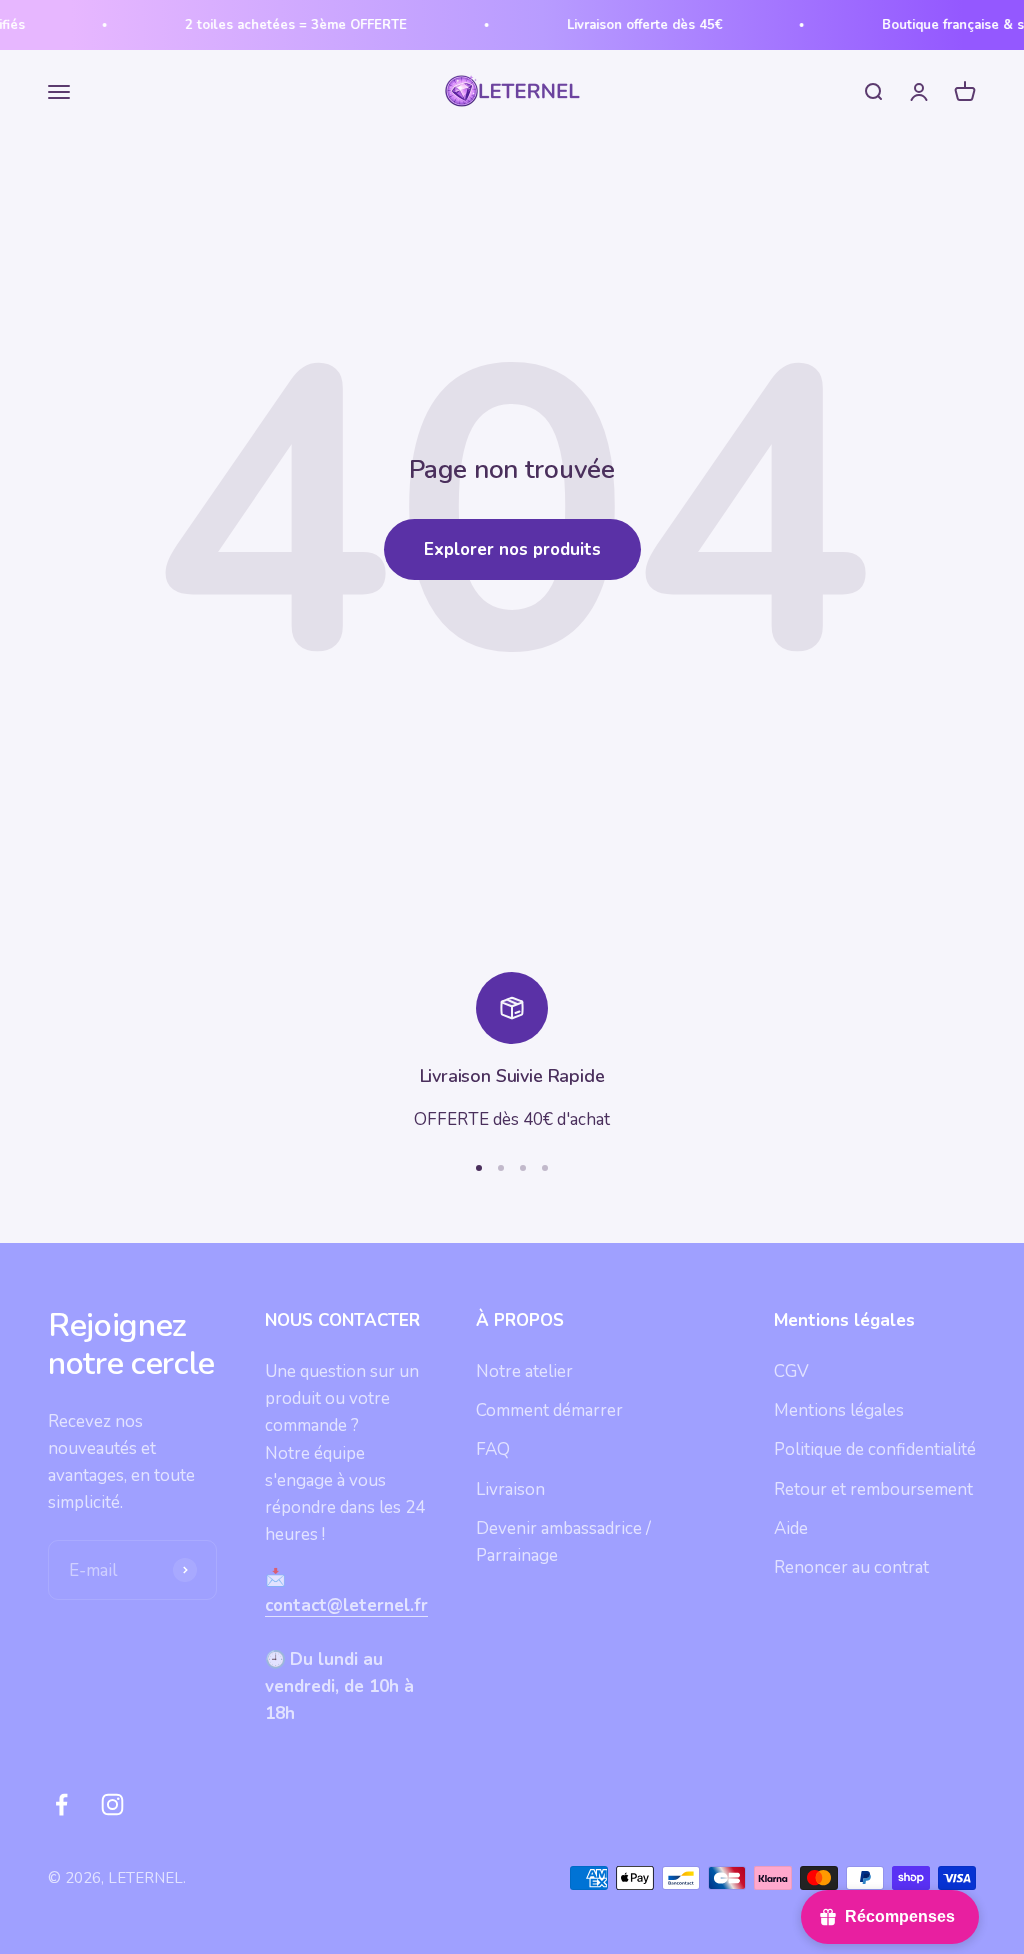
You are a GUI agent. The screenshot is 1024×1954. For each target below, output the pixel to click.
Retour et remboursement (873, 1489)
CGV (791, 1371)
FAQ (493, 1449)
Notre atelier (524, 1371)
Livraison (510, 1489)
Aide (791, 1528)
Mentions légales (839, 1410)
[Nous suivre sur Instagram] (112, 1804)
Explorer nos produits (512, 549)
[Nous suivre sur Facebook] (61, 1804)
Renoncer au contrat (851, 1567)
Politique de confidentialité (875, 1449)
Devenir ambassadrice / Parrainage (563, 1542)
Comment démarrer (549, 1410)
